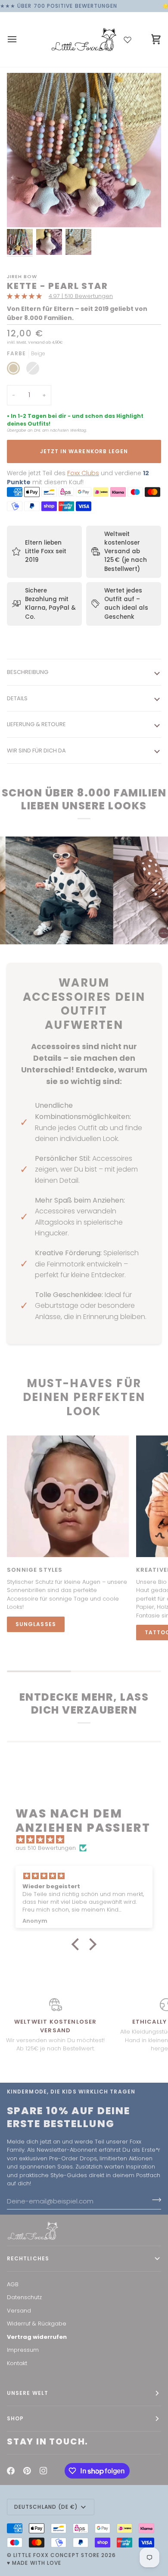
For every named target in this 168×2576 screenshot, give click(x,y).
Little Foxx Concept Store (56, 2555)
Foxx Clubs (83, 473)
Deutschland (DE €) (46, 2507)
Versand (19, 2311)
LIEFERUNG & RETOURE (36, 724)
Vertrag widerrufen (37, 2337)
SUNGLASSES (36, 1624)
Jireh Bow (22, 276)
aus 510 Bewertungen (46, 1848)
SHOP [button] (15, 2418)
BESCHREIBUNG (28, 672)
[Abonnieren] (154, 2200)
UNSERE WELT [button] (28, 2393)
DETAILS (17, 698)
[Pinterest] (27, 2471)
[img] (88, 1840)
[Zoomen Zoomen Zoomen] (84, 150)
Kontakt (17, 2363)
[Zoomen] (23, 211)
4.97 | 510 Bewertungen (81, 296)
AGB (13, 2284)
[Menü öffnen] (20, 39)
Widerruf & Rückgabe (37, 2324)
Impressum (23, 2350)
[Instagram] (44, 2471)
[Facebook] (11, 2471)
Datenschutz (24, 2297)
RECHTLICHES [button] (28, 2258)
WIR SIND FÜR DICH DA (36, 751)
